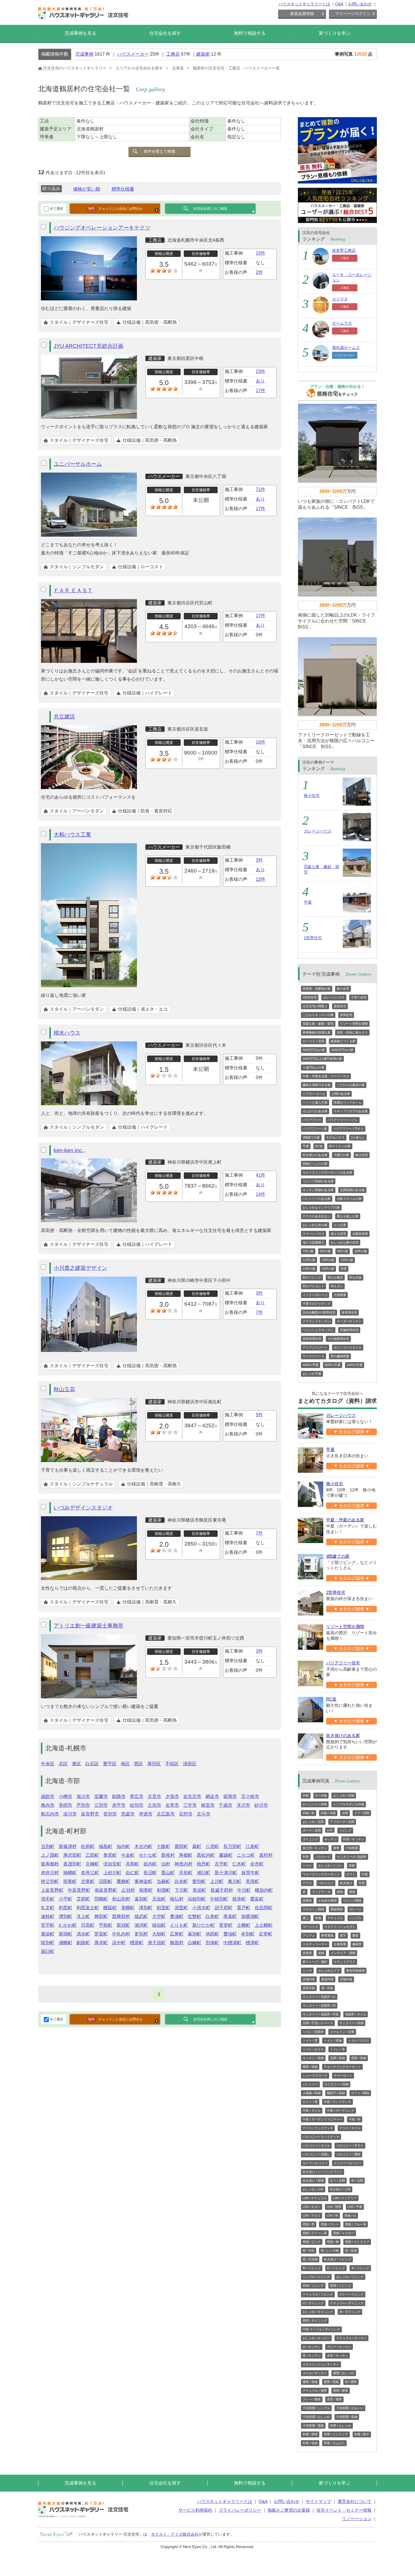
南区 (125, 1764)
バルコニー (326, 1883)
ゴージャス (310, 1927)
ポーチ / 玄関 (312, 1830)
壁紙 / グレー (330, 2224)
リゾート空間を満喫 (354, 1024)
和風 (318, 1918)
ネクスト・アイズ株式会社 (175, 2534)
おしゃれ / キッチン (316, 2338)
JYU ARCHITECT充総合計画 (89, 346)
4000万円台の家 (342, 1050)
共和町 (132, 1864)
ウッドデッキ (321, 1892)
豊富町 (257, 1899)
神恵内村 (184, 1864)
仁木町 (239, 1864)
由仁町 (132, 1873)
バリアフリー (312, 1120)
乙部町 (92, 1855)
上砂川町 (112, 1873)
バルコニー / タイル (316, 2145)
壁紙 (321, 1953)
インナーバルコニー (348, 2163)
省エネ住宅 (338, 1234)
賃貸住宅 (340, 1006)
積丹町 (204, 1864)
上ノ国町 (50, 1855)
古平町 (221, 1864)
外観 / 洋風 (328, 1813)
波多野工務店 (344, 250)
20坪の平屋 (355, 1365)
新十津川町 (226, 1873)
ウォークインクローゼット (321, 1874)
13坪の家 (328, 1260)
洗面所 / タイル (356, 2014)
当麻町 (163, 1881)
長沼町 (150, 1873)
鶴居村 (177, 1943)
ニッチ (307, 1970)
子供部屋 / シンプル (316, 2408)
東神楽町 (143, 1881)
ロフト (351, 1874)
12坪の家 (347, 1260)
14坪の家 (309, 1269)
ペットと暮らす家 (315, 1102)
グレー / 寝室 (312, 2399)
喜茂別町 (72, 1864)
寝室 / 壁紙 (331, 2382)
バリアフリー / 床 (315, 1129)
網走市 (212, 1796)
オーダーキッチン (349, 1321)
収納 (352, 1865)
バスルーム (323, 1857)
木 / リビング (360, 2268)
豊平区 (110, 1764)
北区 (63, 1764)
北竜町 (88, 1881)
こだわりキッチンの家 (318, 1015)
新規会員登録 (302, 14)
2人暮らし (358, 1137)
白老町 (212, 1916)
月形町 (186, 1873)
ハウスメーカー (133, 54)
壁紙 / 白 (350, 2216)
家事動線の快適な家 (317, 1032)
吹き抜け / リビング (338, 2259)
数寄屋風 (327, 1935)
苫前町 (83, 1899)
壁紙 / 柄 (333, 2242)
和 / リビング (312, 2268)
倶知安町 (112, 1864)
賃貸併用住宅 (312, 1339)
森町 (197, 1846)
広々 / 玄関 (338, 2180)
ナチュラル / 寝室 (315, 2391)
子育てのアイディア (317, 1304)
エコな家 (340, 1225)
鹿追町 (48, 1934)
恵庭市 (128, 1814)
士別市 (154, 1805)
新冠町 (123, 1925)
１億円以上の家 (314, 1067)
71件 (261, 489)
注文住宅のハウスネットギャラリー (75, 68)
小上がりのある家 (315, 1111)
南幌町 (70, 1873)
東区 (77, 1764)
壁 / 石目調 (310, 2259)
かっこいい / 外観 (315, 1804)
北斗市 (204, 1814)
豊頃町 (230, 1934)
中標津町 (232, 1943)
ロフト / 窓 (310, 2102)
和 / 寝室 (351, 2382)
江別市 (101, 1805)
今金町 (128, 1855)
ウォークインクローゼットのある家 (327, 1172)
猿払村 (177, 1899)
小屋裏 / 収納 (312, 2093)
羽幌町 (101, 1899)
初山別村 (121, 1899)
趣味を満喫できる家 (317, 1085)
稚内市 (48, 1805)
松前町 (88, 1846)
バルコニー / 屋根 (348, 2154)
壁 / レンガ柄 (330, 2251)
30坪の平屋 (333, 1365)
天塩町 (159, 1899)
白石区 (92, 1764)
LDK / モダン (312, 2207)
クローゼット (343, 2075)
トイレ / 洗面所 (313, 2032)
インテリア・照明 (343, 1953)
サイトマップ (318, 2501)
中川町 (244, 1890)
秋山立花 (64, 1389)
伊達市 (146, 1814)
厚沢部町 (72, 1855)
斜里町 (163, 1908)
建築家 (203, 54)
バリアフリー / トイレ (343, 1120)
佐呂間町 (264, 1908)
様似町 (159, 1925)
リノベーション (357, 2519)
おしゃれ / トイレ (330, 1865)
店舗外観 (346, 1979)
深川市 (70, 1814)
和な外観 (355, 1277)
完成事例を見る (80, 33)
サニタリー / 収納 (351, 2023)
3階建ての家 (311, 1137)
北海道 (178, 68)
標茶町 (137, 1943)
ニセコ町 (246, 1855)
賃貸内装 (327, 1979)
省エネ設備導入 (314, 1242)
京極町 (92, 1864)
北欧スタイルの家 (349, 1199)
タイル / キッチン (315, 2373)
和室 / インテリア (336, 2434)
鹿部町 (181, 1846)
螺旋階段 (337, 1909)
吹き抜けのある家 (315, 1155)
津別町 (146, 1908)
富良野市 (90, 1814)
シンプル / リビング (316, 2277)
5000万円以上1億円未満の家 (322, 1059)
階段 (352, 1892)
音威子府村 (222, 1890)
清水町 (83, 1934)
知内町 (123, 1846)
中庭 (365, 1874)
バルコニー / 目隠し (316, 2154)
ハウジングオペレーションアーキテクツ (102, 228)
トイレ (307, 1865)
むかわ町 (68, 1925)
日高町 (88, 1925)
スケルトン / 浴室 (342, 2032)
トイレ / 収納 (333, 2040)
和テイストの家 (340, 1146)
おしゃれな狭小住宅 (345, 1242)
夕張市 (172, 1796)
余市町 (257, 1864)
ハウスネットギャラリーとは (304, 4)
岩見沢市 (192, 1796)
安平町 (48, 1925)
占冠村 (128, 1890)
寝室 (336, 1848)
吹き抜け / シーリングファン (323, 2172)
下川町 (182, 1890)
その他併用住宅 (338, 1339)
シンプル (355, 1918)
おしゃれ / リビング (350, 2277)
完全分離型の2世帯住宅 (319, 1312)
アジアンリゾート (315, 1347)
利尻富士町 (88, 1908)
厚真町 (230, 1916)
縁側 (340, 1892)
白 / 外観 (321, 1795)
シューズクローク (315, 2075)
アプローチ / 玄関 (342, 1822)
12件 (261, 879)
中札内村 (121, 1934)
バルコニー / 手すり (350, 2145)
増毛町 (48, 1899)
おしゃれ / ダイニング (318, 2312)
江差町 (252, 1846)
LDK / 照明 (334, 2207)
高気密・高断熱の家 (317, 989)
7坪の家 (308, 1251)
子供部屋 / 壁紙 (313, 2426)
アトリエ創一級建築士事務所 (89, 1626)
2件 (259, 272)
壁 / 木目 (309, 2251)
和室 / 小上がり (334, 2443)
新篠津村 (68, 1846)
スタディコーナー (315, 1944)
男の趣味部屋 (340, 1356)
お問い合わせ (360, 4)
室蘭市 (101, 1796)
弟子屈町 (157, 1943)
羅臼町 (48, 1951)
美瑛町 (252, 1881)
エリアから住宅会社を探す (139, 68)
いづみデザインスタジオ (83, 1508)
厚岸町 (101, 1943)
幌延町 (110, 1908)
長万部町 (232, 1846)
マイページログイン (353, 14)
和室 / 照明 (310, 2434)
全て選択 (56, 209)
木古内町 (143, 1846)
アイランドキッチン (317, 1321)
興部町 (101, 1916)
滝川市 (243, 1805)
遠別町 (141, 1899)
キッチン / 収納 (313, 2058)
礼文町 (48, 1908)
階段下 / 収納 (336, 2093)
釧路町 (83, 1943)
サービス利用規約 (195, 2510)
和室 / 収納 (310, 2443)
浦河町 (141, 1925)
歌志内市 (50, 1814)
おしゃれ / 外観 (344, 1795)
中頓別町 (219, 1899)
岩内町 (150, 1864)
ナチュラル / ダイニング (347, 2303)
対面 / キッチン (354, 1839)
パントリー (310, 2084)
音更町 (226, 1925)
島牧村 (168, 1855)
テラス (307, 1883)
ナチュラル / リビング (318, 2294)
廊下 (343, 1935)
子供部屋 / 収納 (347, 2417)
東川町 (235, 1881)
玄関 (345, 1813)
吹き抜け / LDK (340, 2189)
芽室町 (101, 1934)
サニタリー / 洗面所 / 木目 (321, 2014)
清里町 (181, 1908)
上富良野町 (52, 1890)
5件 (259, 1415)
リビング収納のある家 (318, 1181)
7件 (259, 1312)
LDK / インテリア (345, 2198)
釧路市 (119, 1796)
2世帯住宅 (313, 938)
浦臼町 (204, 1873)
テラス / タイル (350, 2128)
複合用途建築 (355, 1970)
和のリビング (312, 1277)
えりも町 (179, 1925)
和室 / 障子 (362, 2434)
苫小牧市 (250, 1796)
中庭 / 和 (355, 2119)
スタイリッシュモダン (340, 1927)
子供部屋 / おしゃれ (316, 2417)
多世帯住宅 (349, 1312)
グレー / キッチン (339, 2347)
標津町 (252, 1943)
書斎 (355, 1935)
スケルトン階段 (314, 1909)
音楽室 (307, 1953)
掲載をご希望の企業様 (289, 2510)
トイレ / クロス (359, 2040)
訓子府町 (224, 1908)
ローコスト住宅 (314, 1041)
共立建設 (64, 717)
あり (260, 381)
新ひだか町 (204, 1925)
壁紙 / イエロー (344, 2233)
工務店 (173, 54)
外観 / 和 (309, 1813)
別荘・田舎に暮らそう (352, 1032)
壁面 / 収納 (359, 2058)
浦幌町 (65, 1943)
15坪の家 (328, 1269)
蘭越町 (226, 1855)
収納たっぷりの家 (315, 1164)
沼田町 (106, 1881)
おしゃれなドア (329, 1970)
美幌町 (128, 1908)
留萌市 (230, 1796)
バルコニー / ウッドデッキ (321, 2137)
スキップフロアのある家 (351, 1111)
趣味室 (357, 1944)
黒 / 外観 (327, 1988)
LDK (330, 1830)
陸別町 (48, 1943)
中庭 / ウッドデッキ (338, 2102)
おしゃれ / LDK (313, 2189)
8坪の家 (325, 1251)
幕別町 (195, 1934)
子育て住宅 (359, 997)
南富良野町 (106, 1890)
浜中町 (119, 1943)
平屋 (308, 902)
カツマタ (340, 299)
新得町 (65, 1934)
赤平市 (119, 1805)
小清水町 (201, 1908)
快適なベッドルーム (348, 1102)
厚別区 (154, 1764)
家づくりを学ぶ (335, 33)
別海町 (212, 1943)
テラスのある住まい (317, 1216)
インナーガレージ (315, 1295)
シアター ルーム (314, 1094)
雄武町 (141, 1916)
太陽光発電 (360, 1234)
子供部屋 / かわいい (350, 2408)
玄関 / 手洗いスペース (318, 2023)
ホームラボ (342, 323)
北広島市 (166, 1814)
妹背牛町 (250, 1873)
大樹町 (159, 1934)
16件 (261, 742)
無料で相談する (250, 33)
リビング (345, 1830)
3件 (259, 860)
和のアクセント (314, 1286)
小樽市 (65, 1796)
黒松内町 (206, 1855)
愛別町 (199, 1881)
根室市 (208, 1805)
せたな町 (148, 1855)
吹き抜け (346, 1883)
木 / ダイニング (350, 2312)
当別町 (48, 1846)
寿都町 (186, 1855)
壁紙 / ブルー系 (356, 2224)
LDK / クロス (312, 2216)
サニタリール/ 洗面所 (352, 1857)
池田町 (212, 1934)
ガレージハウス (318, 831)
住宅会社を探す (165, 33)
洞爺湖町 (250, 1916)
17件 (261, 391)
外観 (306, 1795)
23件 (261, 371)
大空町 (159, 1916)
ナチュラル (335, 1918)
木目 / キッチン (338, 2356)
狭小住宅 (312, 796)
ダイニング (310, 1839)
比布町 (181, 1881)
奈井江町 (90, 1873)
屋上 (306, 1918)
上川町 (217, 1881)
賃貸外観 (309, 1988)
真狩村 (266, 1855)
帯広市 (137, 1796)
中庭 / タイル (312, 2110)
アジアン (309, 1935)
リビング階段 (352, 1900)
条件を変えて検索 (160, 151)
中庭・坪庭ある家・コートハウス (326, 1076)
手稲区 (172, 1764)
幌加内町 (264, 1890)
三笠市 (190, 1805)
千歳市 (226, 1805)
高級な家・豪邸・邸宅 (318, 1024)
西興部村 (121, 1916)
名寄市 (172, 1805)
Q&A (339, 4)
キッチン (331, 1839)
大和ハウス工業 (72, 835)
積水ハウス (67, 1033)
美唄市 (65, 1805)
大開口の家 (341, 1155)
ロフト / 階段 (360, 2093)
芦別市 (83, 1805)
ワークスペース (314, 1356)
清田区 (190, 1764)
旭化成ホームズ (346, 348)
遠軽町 (48, 1916)
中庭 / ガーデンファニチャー (323, 2119)
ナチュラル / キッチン (351, 2338)
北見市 (154, 1796)
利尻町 (65, 1908)
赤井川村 (50, 1873)
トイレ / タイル (313, 2049)
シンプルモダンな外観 (349, 1804)
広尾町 (177, 1934)
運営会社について (355, 2501)
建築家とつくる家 (343, 1041)
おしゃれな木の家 (315, 1225)
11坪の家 (309, 1260)
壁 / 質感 (351, 2251)
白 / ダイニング (313, 2303)
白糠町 (195, 1943)
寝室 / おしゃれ (344, 2373)
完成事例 (84, 54)
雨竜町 (70, 1881)
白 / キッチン (312, 2347)
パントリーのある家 (317, 1199)
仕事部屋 (340, 1944)
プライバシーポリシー (240, 2510)
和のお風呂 (335, 1277)
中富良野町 (79, 1890)
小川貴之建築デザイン (80, 1268)
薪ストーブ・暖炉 (315, 1962)
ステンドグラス (345, 1962)
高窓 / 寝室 (334, 2399)
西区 (139, 1764)
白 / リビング (336, 2268)
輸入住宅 (362, 1155)
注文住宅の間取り (315, 1006)
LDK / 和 (332, 2216)
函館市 (48, 1796)
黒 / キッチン (312, 2356)
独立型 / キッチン (315, 1848)
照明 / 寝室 (341, 2391)
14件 (261, 1194)
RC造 (319, 1146)
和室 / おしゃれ (341, 2426)
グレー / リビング (351, 2294)
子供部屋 (340, 1295)
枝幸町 (239, 1899)
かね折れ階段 (327, 1900)
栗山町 (168, 1873)
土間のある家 (341, 1094)
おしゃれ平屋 (312, 1374)
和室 (344, 1269)
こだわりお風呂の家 (351, 1085)
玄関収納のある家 (352, 1190)
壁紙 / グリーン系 (315, 2233)
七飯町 (163, 1846)
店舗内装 (309, 1979)
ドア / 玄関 (362, 1813)
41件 (261, 1175)
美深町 (199, 1890)
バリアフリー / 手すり (348, 1129)
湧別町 (65, 1916)
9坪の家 (343, 1251)
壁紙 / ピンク (312, 2242)
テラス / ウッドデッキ (318, 2128)
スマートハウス (314, 1234)
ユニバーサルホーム (78, 464)
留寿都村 (50, 1864)
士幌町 (244, 1925)
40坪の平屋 (311, 1365)
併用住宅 (346, 1015)
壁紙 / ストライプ (357, 2242)
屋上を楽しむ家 (348, 1216)
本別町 (248, 1934)
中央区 (48, 1764)
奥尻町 (110, 1855)
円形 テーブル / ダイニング (321, 2329)
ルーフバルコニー (315, 2163)
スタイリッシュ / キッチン (321, 2364)
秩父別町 (50, 1881)
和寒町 (146, 1890)
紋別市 (137, 1805)
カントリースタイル (348, 1347)
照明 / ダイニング (315, 2321)
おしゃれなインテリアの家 (321, 1207)
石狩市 (186, 1814)
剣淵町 (164, 1890)
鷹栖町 (123, 1881)
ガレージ (355, 1909)
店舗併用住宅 (349, 1330)
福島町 (106, 1846)
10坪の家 (361, 1251)
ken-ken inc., (69, 1150)
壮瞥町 (195, 1916)
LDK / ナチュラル (315, 2198)
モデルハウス (335, 1137)
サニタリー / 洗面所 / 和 (319, 2005)
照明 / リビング (341, 2286)
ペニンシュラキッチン (318, 1330)
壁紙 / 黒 (309, 2224)
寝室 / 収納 (310, 2067)
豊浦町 (177, 1916)
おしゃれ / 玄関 (313, 1822)
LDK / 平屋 (355, 2207)
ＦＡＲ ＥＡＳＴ (73, 590)
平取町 (106, 1925)
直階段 (307, 1900)
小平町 (65, 1899)
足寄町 (266, 1934)
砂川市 (261, 1805)
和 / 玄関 (357, 2180)
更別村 (141, 1934)
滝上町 (83, 1916)
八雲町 (212, 1846)
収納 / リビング (313, 2286)
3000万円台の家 (314, 1050)
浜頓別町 (197, 1899)
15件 (261, 253)
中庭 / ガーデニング (341, 2110)
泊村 (166, 1864)
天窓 (362, 1883)
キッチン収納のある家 (318, 1190)
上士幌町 (264, 1925)
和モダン (337, 1286)
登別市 (110, 1814)
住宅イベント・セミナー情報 (344, 2510)
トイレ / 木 (338, 2049)
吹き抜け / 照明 (313, 2180)
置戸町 (244, 1908)
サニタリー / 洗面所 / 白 (319, 1997)
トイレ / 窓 (310, 2040)
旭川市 (83, 1796)
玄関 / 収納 (338, 2058)
